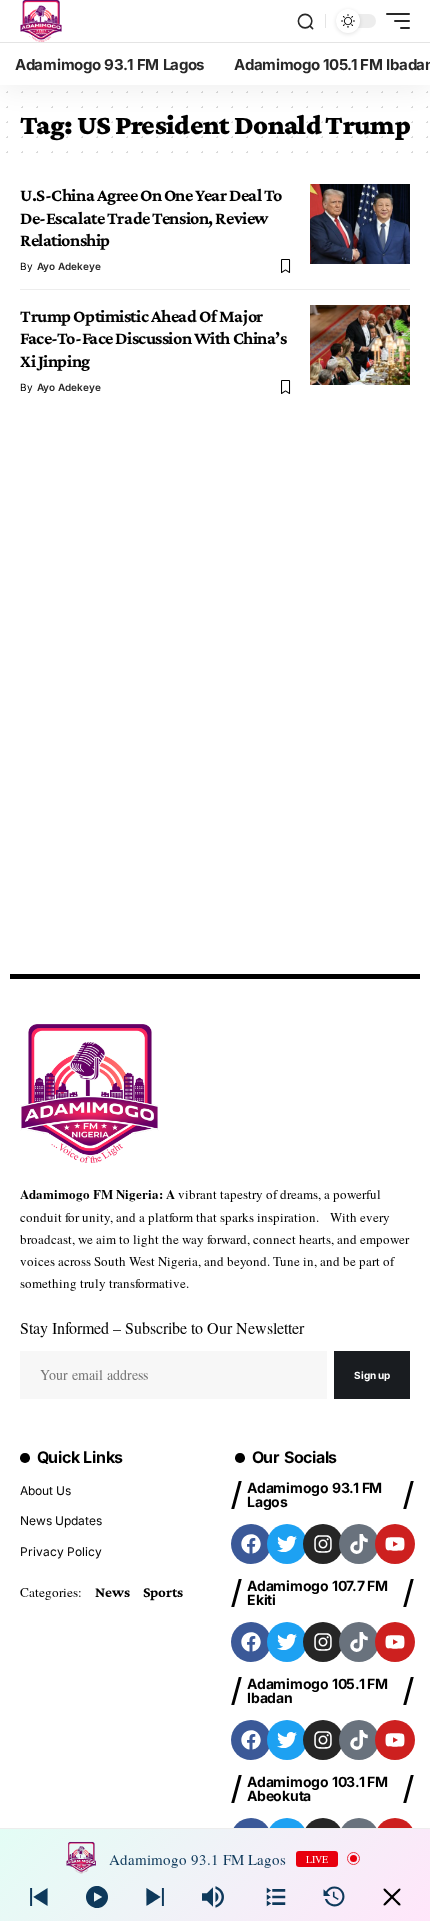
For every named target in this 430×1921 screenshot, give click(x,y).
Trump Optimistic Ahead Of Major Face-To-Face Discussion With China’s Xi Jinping (153, 338)
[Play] (97, 1897)
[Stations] (276, 1897)
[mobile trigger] (393, 21)
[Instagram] (323, 1544)
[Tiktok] (359, 1544)
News (112, 1592)
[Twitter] (287, 1544)
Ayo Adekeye (69, 266)
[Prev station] (155, 1897)
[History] (334, 1897)
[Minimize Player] (392, 1897)
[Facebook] (251, 1544)
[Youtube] (395, 1544)
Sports (163, 1592)
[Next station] (39, 1897)
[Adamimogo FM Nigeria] (41, 21)
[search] (305, 21)
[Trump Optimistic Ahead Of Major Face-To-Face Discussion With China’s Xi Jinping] (360, 345)
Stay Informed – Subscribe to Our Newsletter (162, 1327)
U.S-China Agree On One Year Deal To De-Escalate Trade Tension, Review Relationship (151, 217)
